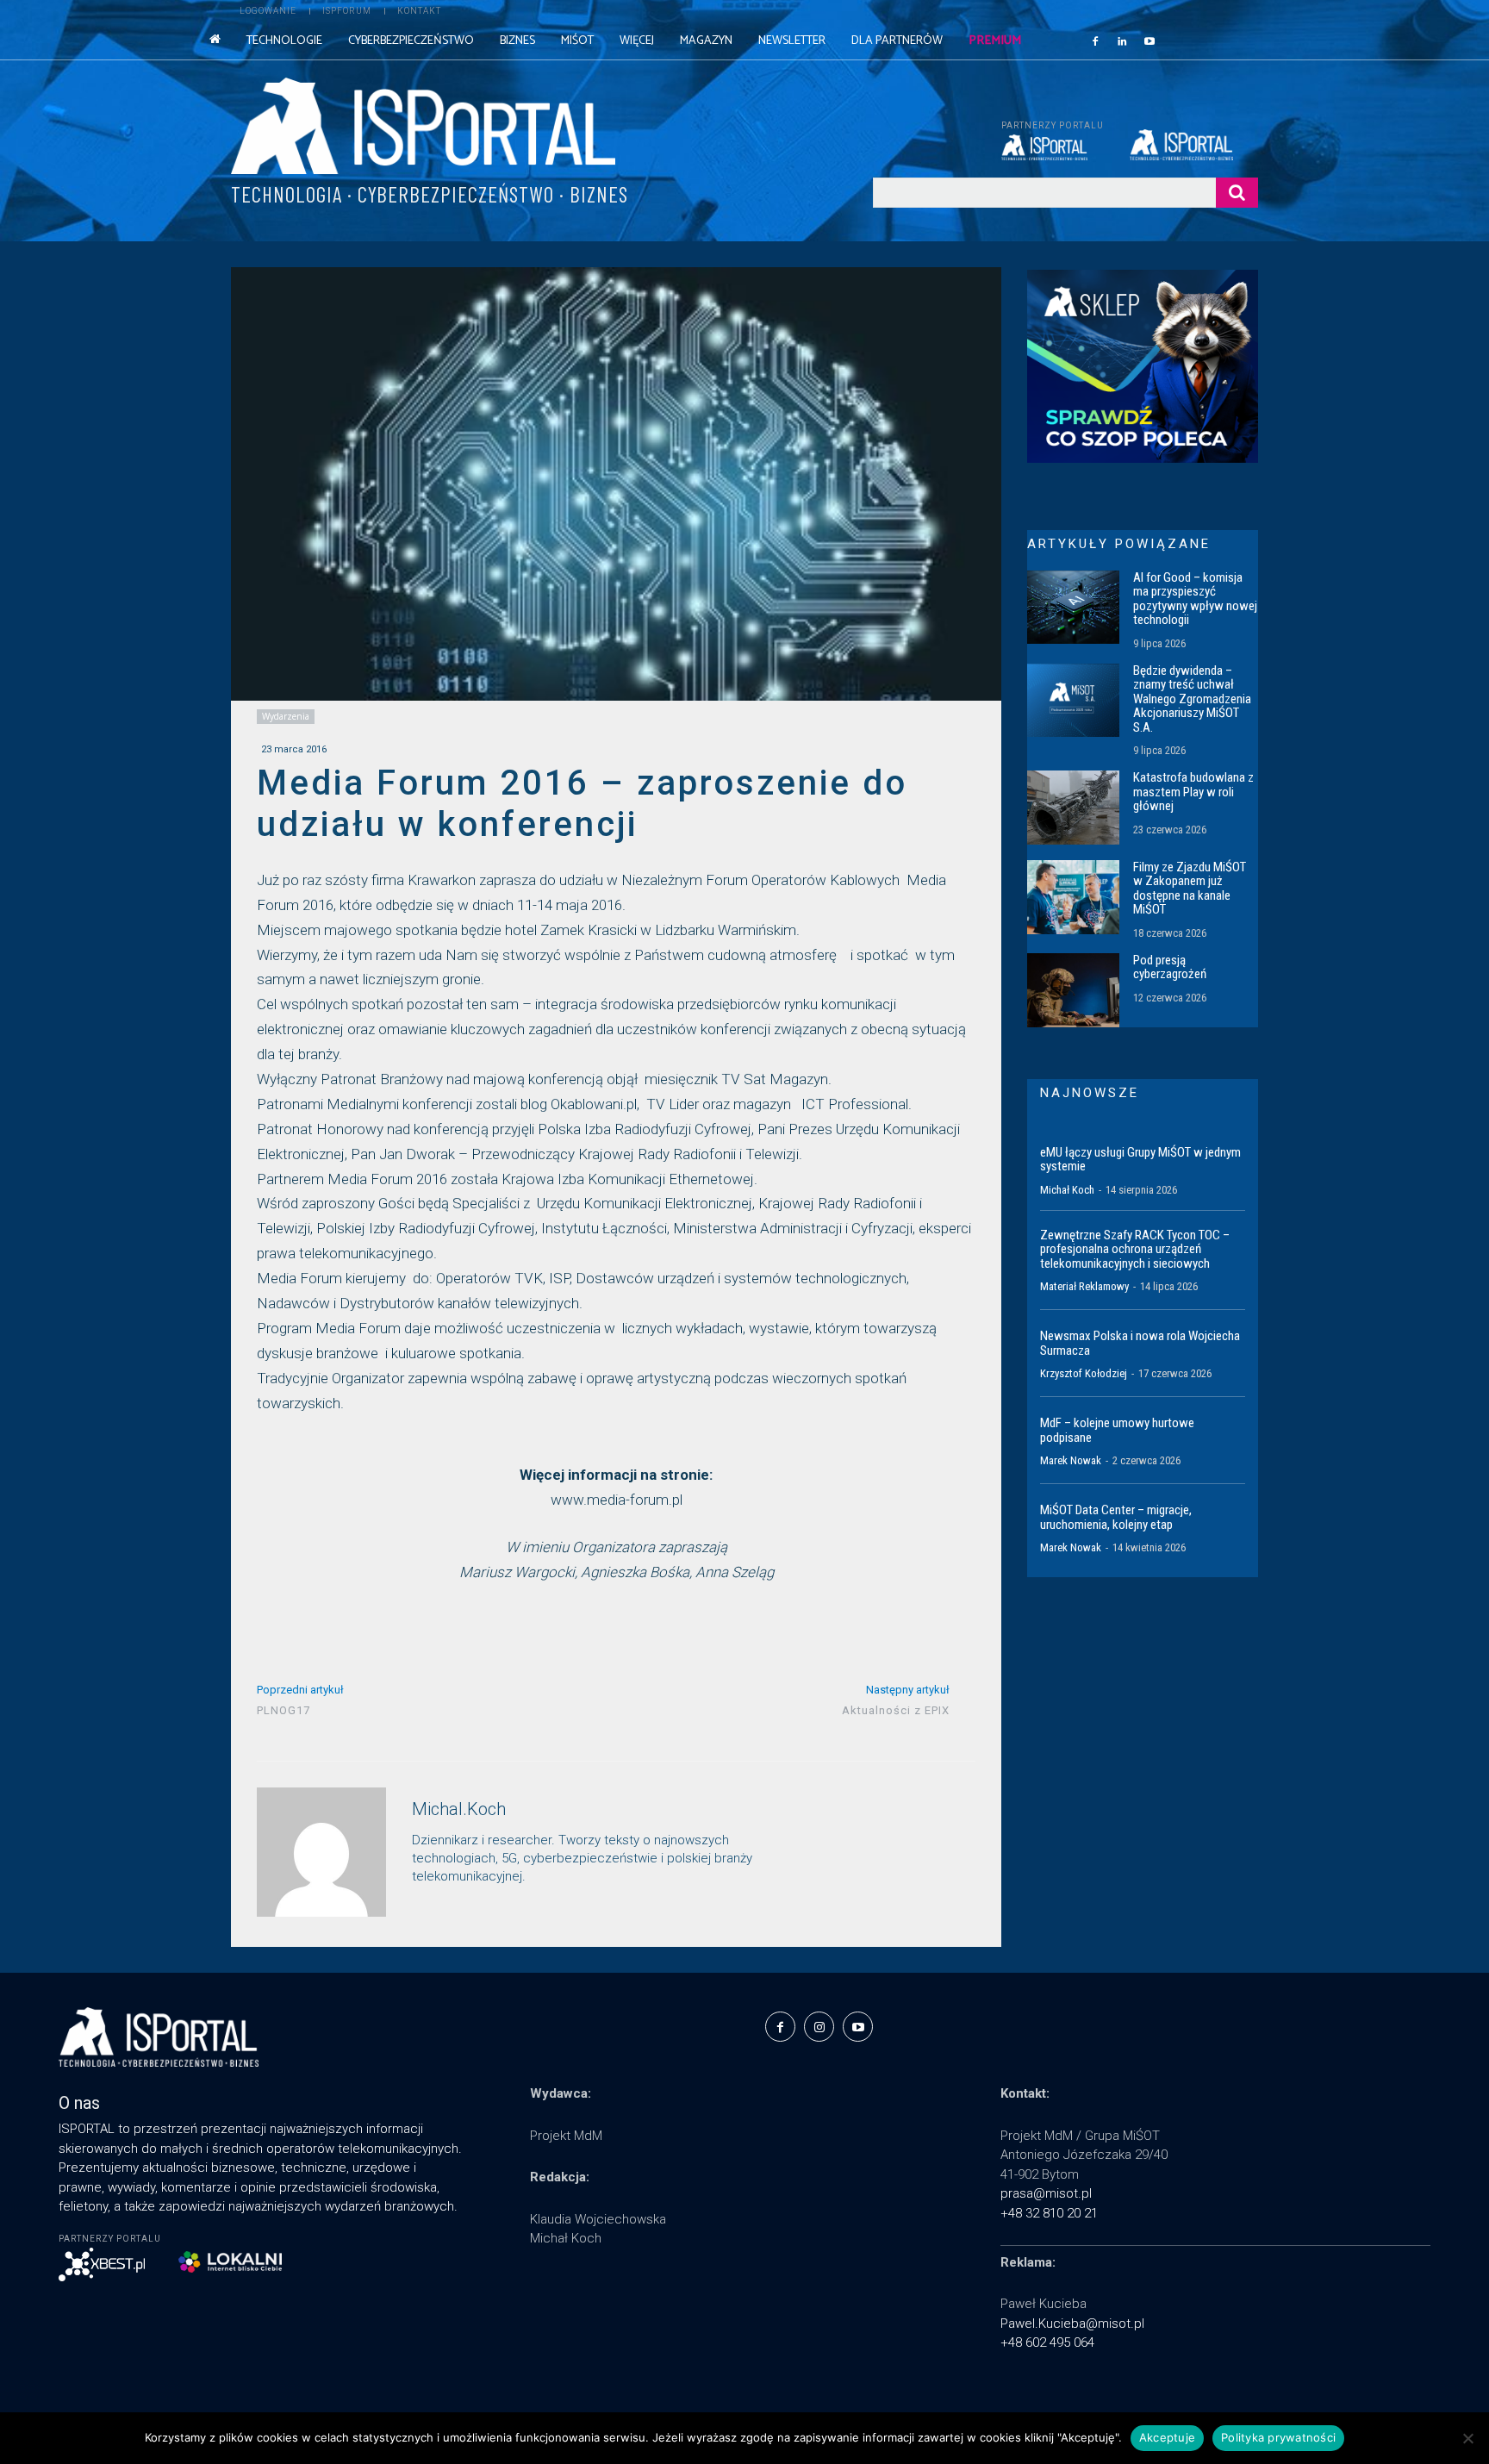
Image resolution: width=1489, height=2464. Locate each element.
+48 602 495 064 (1047, 2342)
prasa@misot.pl (1046, 2193)
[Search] (1237, 193)
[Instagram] (819, 2027)
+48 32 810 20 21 (1049, 2213)
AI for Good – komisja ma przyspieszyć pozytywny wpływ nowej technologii (1195, 599)
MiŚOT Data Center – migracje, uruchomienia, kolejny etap (1116, 1517)
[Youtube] (1149, 41)
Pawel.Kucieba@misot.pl (1072, 2324)
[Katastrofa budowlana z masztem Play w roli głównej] (1073, 808)
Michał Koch (1067, 1190)
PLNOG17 (283, 1710)
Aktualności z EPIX (896, 1710)
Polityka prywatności (1278, 2437)
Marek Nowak (1071, 1460)
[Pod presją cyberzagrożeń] (1073, 990)
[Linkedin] (1123, 41)
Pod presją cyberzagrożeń (1170, 967)
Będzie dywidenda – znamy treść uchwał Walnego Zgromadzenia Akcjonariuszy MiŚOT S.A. (1192, 699)
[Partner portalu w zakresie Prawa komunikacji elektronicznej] (1194, 145)
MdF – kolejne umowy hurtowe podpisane (1117, 1430)
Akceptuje (1167, 2437)
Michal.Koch (459, 1809)
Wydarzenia (286, 716)
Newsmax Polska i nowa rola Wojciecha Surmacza (1140, 1343)
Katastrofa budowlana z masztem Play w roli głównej (1193, 792)
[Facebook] (1095, 41)
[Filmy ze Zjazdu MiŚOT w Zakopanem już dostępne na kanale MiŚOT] (1073, 897)
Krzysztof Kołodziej (1084, 1373)
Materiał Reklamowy (1084, 1286)
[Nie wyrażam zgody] (1467, 2438)
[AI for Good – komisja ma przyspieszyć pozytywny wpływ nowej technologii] (1073, 608)
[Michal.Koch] (321, 1852)
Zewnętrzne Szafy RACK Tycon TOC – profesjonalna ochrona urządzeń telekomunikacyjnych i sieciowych (1135, 1249)
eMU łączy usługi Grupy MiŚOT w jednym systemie (1140, 1160)
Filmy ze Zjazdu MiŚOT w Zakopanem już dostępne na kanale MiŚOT (1190, 889)
